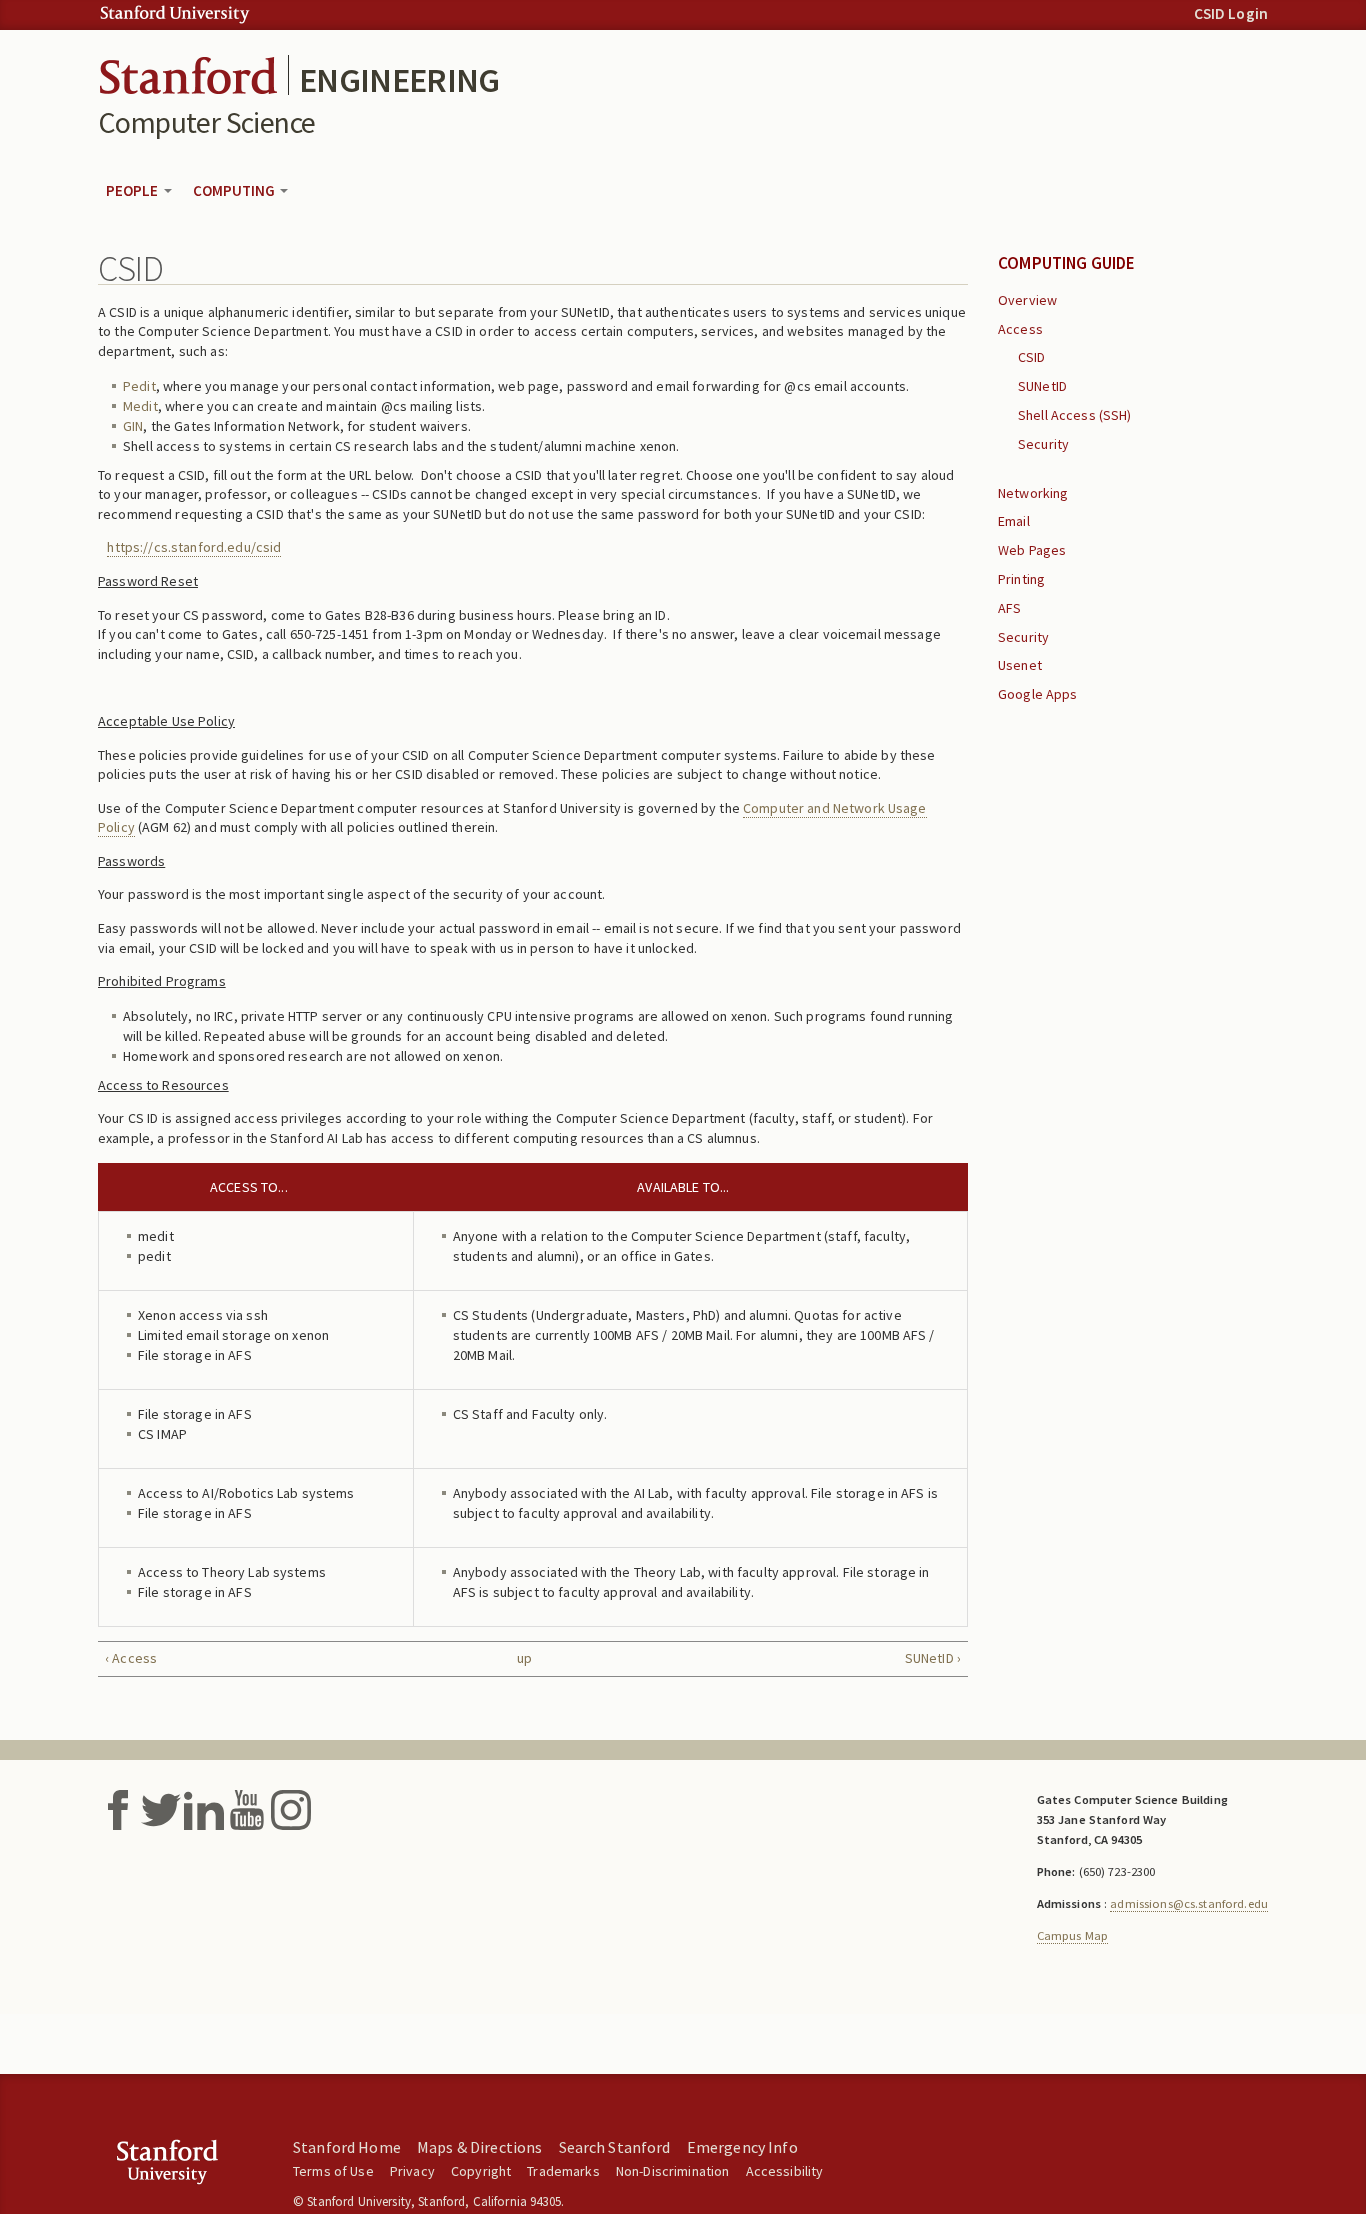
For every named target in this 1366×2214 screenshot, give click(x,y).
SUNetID (1042, 386)
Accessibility (785, 2171)
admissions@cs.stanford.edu (1189, 1903)
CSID (1032, 357)
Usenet (1020, 665)
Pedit (139, 386)
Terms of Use (333, 2171)
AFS (1009, 608)
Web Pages (1032, 550)
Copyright (481, 2171)
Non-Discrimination (673, 2171)
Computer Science (206, 122)
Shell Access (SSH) (1075, 415)
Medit (140, 406)
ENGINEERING (399, 80)
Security (1043, 444)
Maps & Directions (479, 2147)
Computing (236, 190)
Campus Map (1072, 1935)
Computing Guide (1067, 263)
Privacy (412, 2171)
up (524, 1658)
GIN (133, 426)
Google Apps (1038, 694)
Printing (1021, 579)
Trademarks (563, 2171)
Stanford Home (347, 2147)
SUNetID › (933, 1658)
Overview (1027, 300)
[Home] (188, 73)
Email (1014, 521)
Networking (1033, 493)
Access (1020, 329)
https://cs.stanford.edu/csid (194, 547)
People (134, 190)
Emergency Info (742, 2147)
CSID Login (1231, 13)
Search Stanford (615, 2147)
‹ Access (131, 1658)
